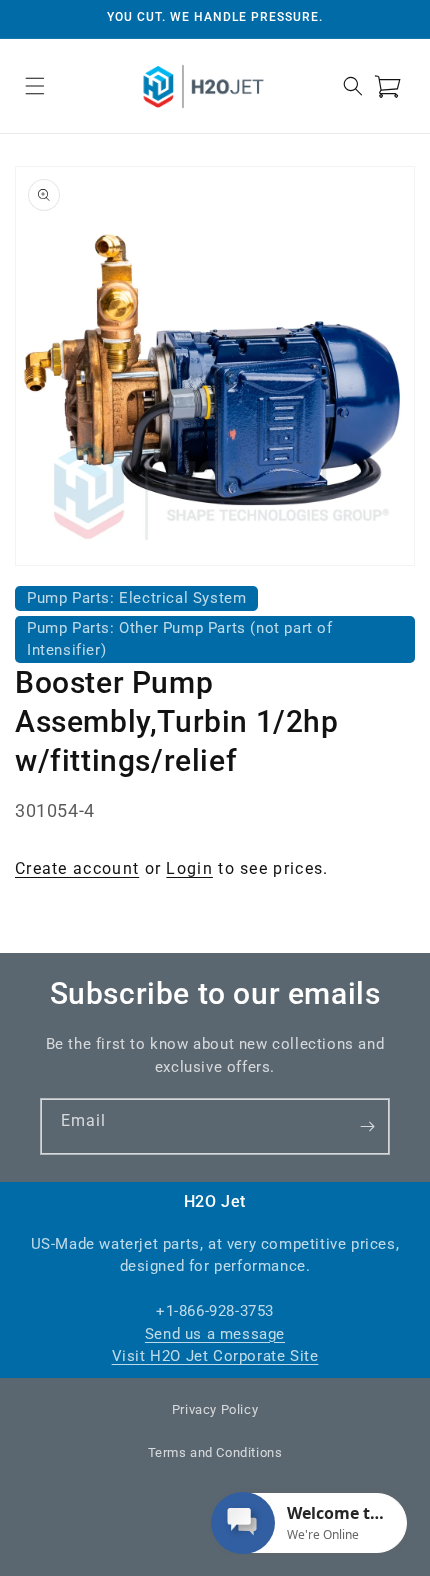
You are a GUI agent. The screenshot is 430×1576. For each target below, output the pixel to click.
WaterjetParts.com (238, 1558)
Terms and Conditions (215, 1452)
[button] (35, 86)
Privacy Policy (215, 1409)
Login (189, 868)
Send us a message (215, 1334)
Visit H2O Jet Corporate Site (215, 1356)
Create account (77, 868)
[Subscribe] (367, 1126)
